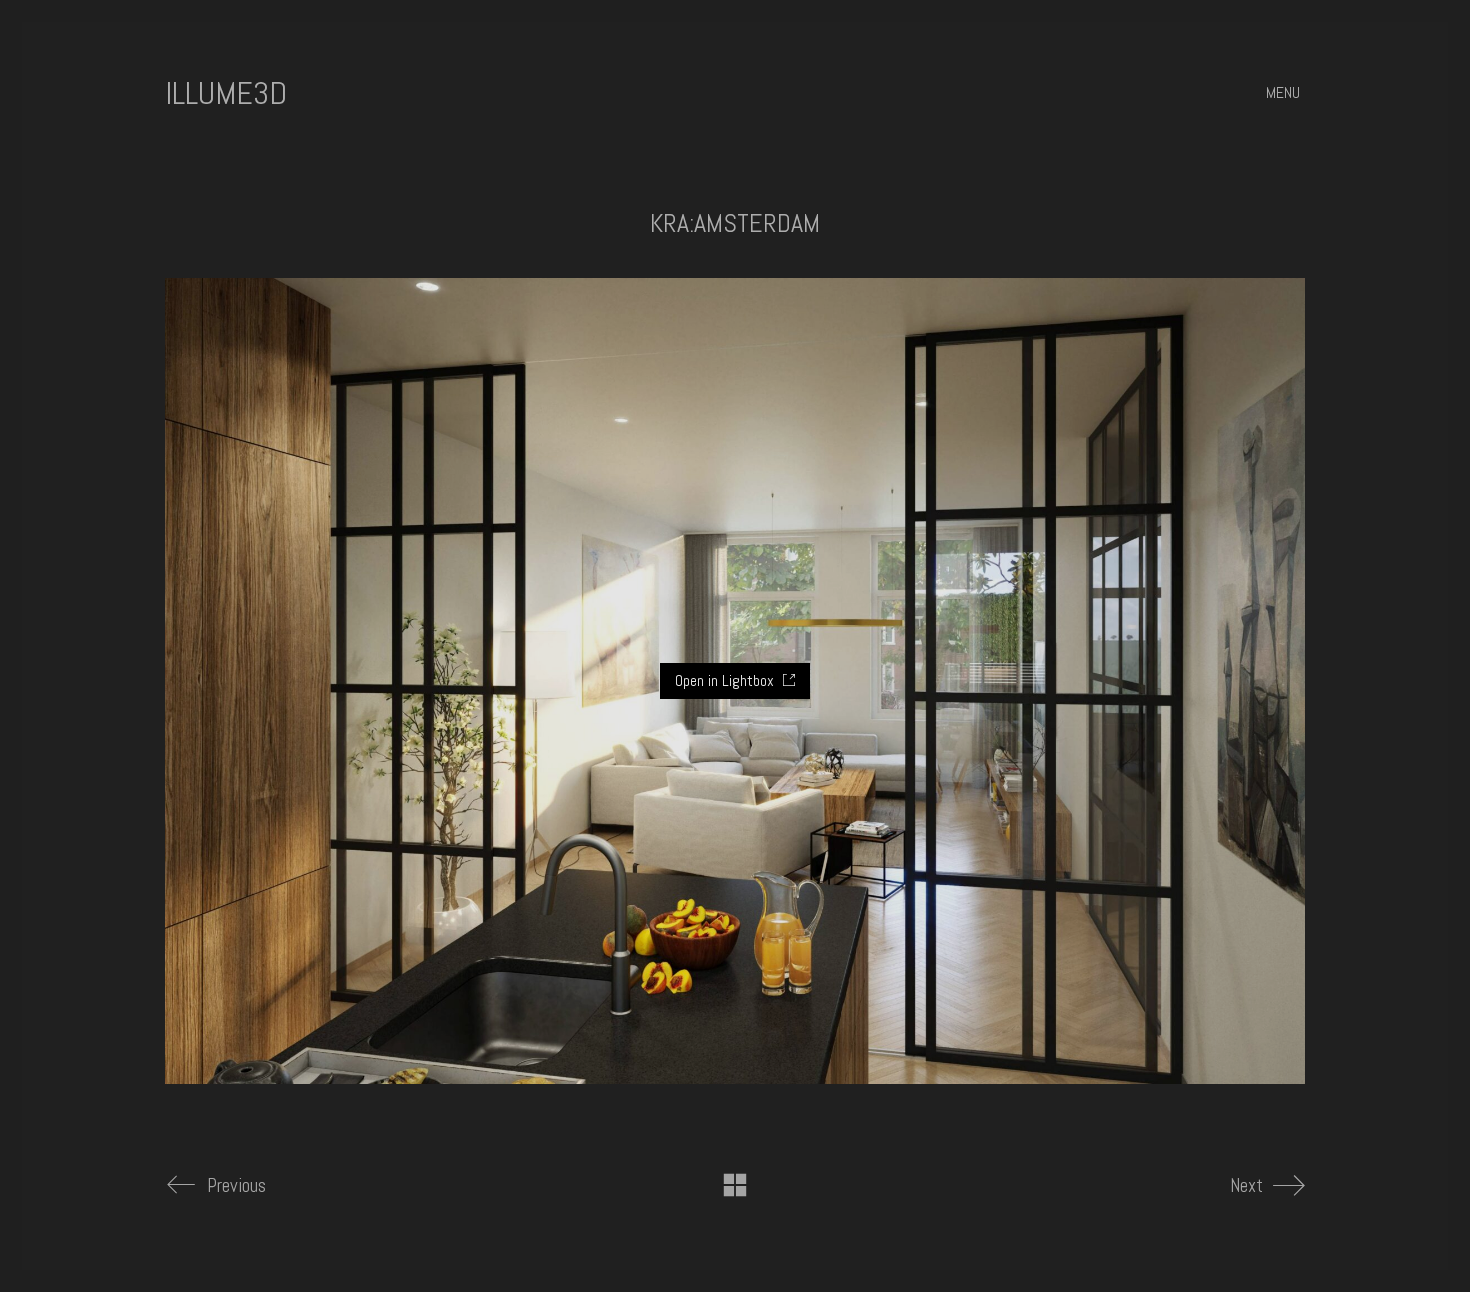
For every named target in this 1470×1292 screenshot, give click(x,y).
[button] (1285, 93)
